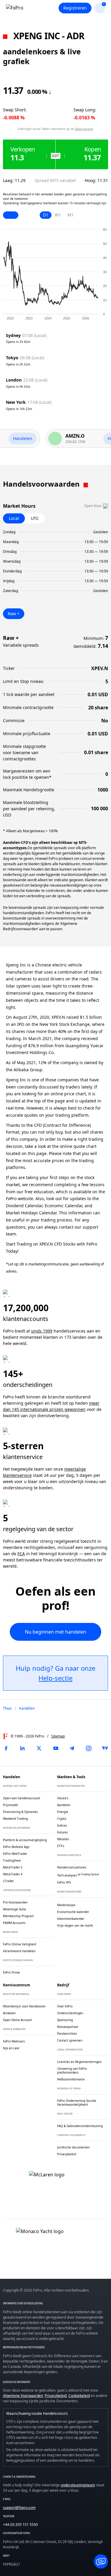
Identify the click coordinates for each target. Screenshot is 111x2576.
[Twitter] (39, 1748)
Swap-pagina (84, 129)
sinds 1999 (42, 1331)
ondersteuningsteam (78, 2485)
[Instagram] (89, 1748)
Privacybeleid (56, 2396)
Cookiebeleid (79, 2396)
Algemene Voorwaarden (23, 2396)
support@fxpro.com (19, 2508)
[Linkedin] (22, 1748)
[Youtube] (56, 1748)
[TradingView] (105, 1748)
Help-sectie (55, 1678)
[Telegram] (72, 1748)
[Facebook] (6, 1748)
